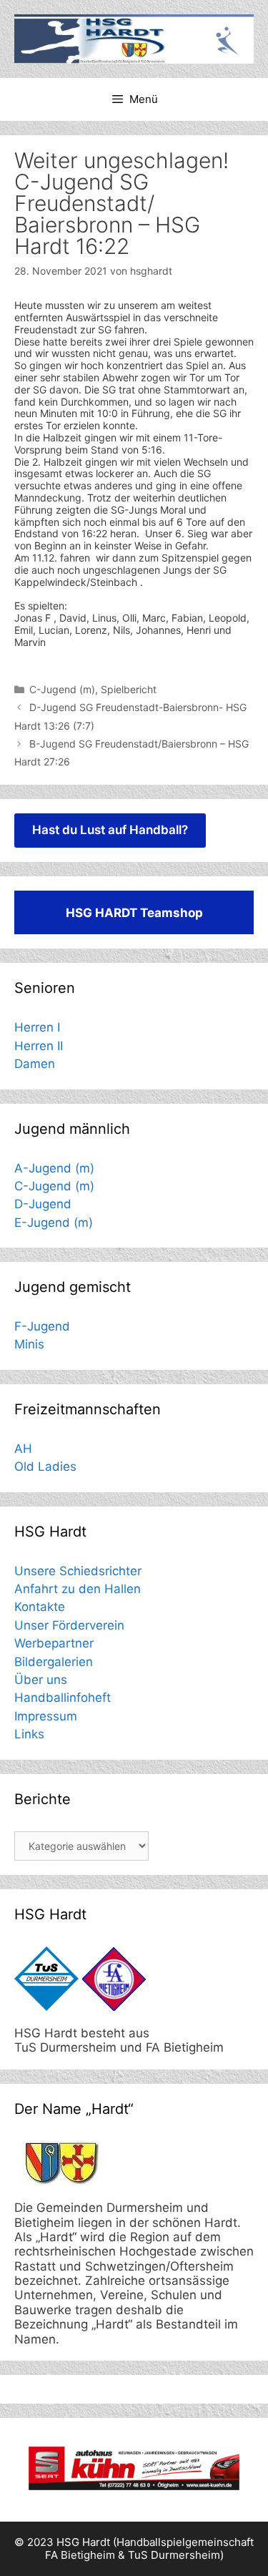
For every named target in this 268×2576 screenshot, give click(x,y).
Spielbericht (129, 689)
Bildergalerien (54, 1662)
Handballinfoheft (63, 1698)
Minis (29, 1344)
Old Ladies (45, 1466)
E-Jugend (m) (54, 1223)
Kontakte (40, 1607)
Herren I (37, 1027)
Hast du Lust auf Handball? (110, 830)
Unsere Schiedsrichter (78, 1571)
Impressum (46, 1716)
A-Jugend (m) (54, 1168)
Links (29, 1734)
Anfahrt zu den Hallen (78, 1589)
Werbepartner (54, 1643)
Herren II (39, 1046)
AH (23, 1449)
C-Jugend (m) (62, 689)
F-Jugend (42, 1326)
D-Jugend (43, 1204)
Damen (35, 1064)
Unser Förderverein (69, 1625)
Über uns (41, 1680)
